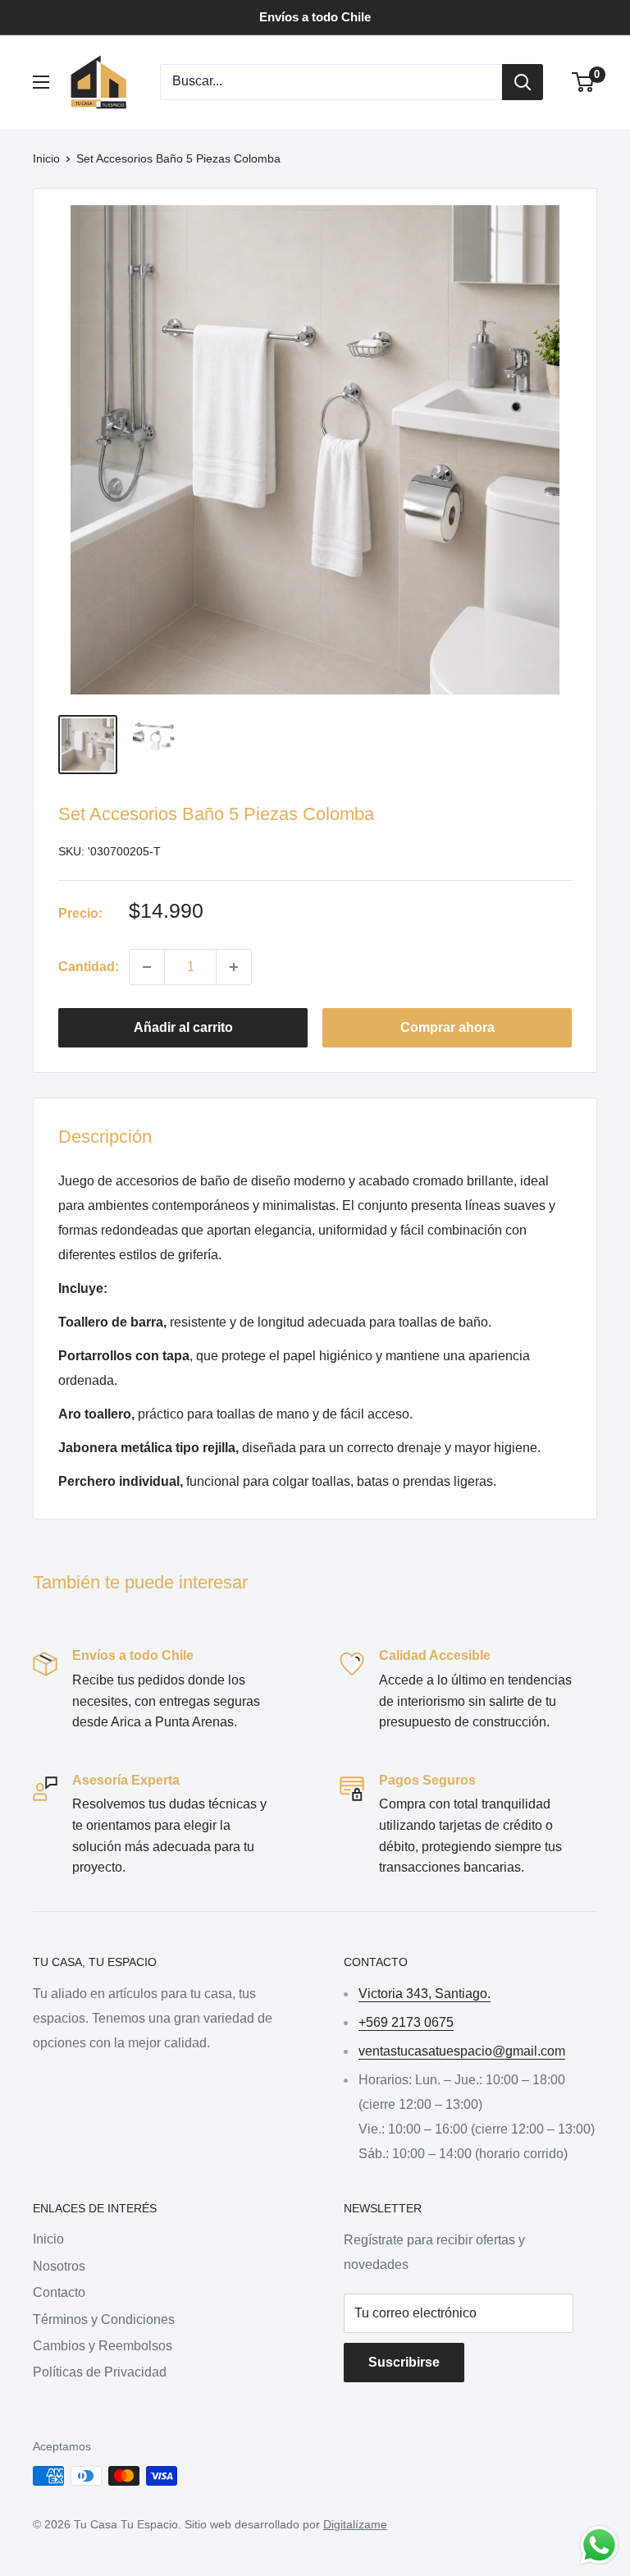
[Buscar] (523, 82)
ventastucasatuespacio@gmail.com (462, 2051)
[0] (584, 82)
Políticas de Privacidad (100, 2372)
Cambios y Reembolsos (103, 2346)
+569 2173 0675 (406, 2022)
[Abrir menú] (41, 82)
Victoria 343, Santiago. (425, 1994)
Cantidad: (89, 967)
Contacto (59, 2292)
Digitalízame (355, 2524)
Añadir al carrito (183, 1027)
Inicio (46, 158)
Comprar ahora (447, 1027)
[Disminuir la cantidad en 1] (147, 967)
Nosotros (59, 2266)
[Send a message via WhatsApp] (599, 2545)
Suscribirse (404, 2362)
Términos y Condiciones (104, 2319)
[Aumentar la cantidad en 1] (234, 967)
